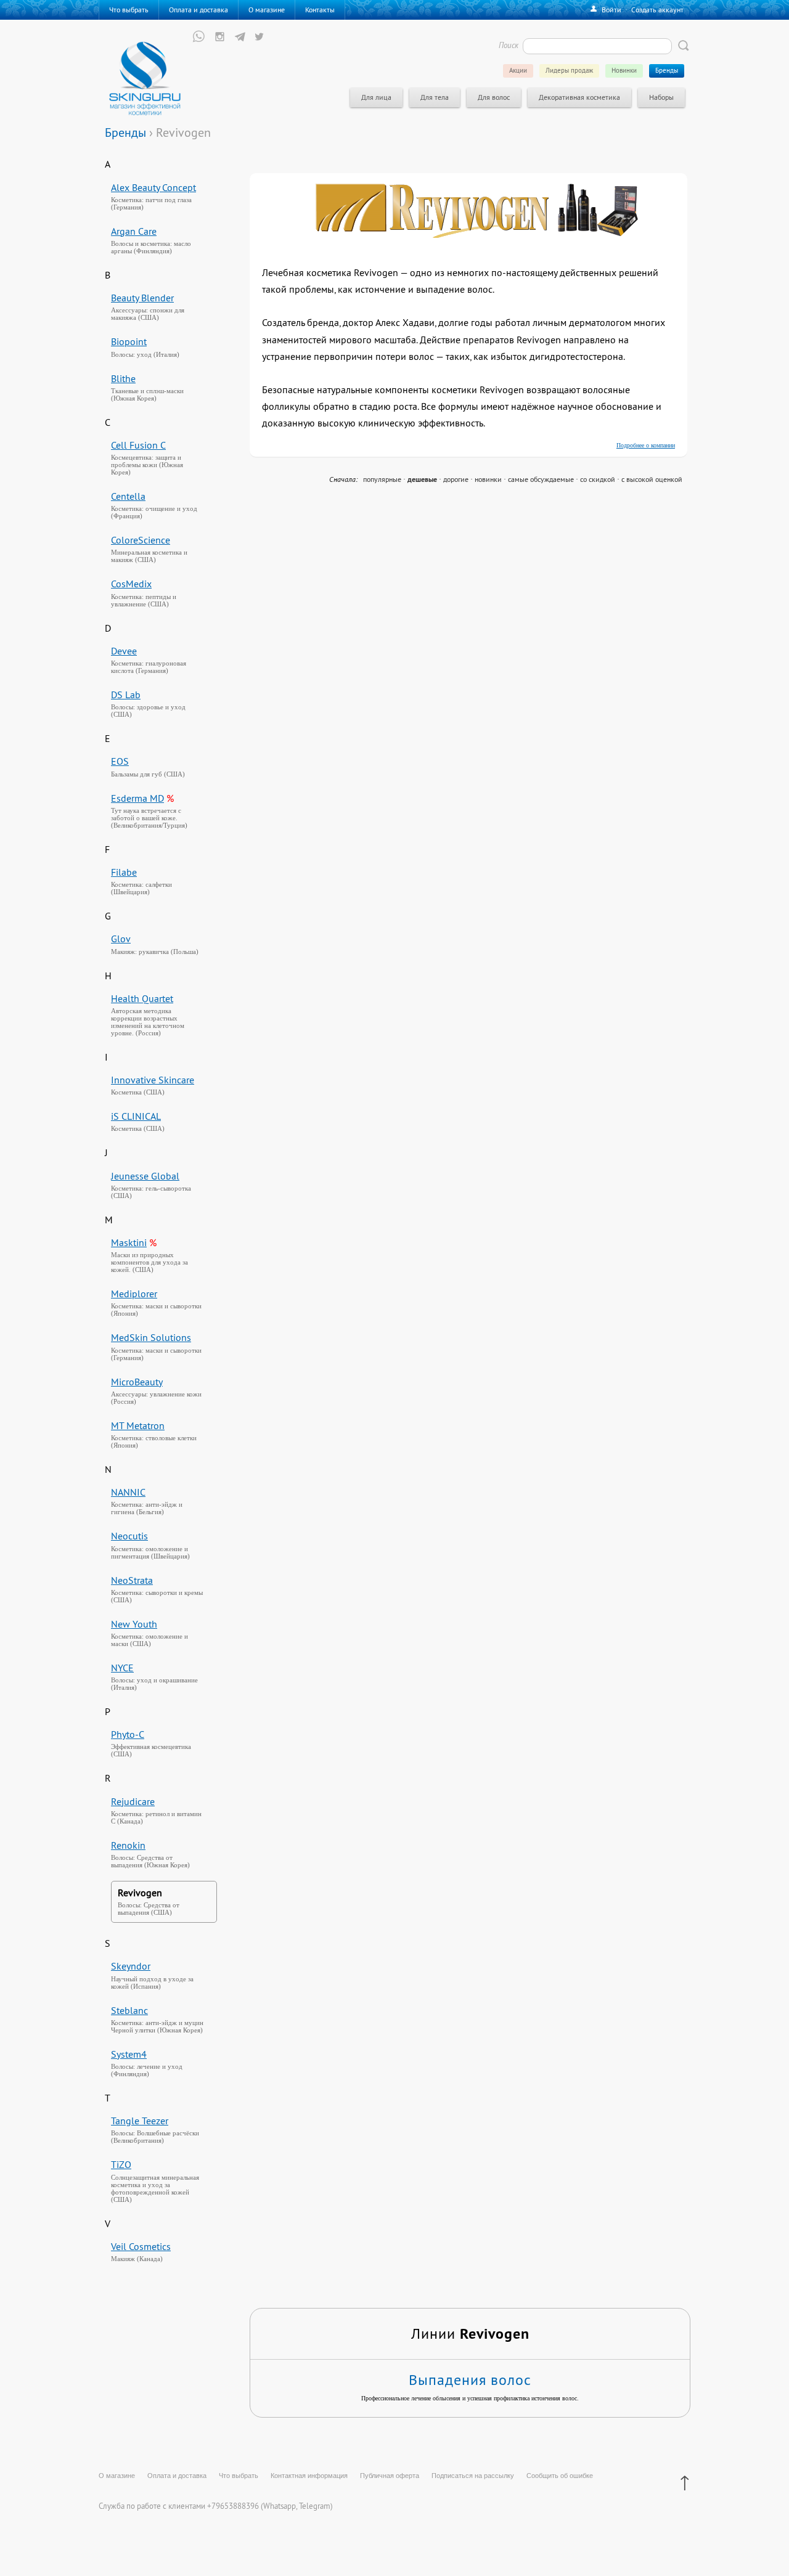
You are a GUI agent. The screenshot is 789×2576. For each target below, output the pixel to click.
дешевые (422, 479)
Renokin (128, 1845)
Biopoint (129, 341)
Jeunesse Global (145, 1176)
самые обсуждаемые (541, 479)
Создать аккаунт (657, 10)
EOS (120, 761)
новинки (488, 479)
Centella (128, 496)
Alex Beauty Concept (153, 187)
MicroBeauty (137, 1382)
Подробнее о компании (646, 445)
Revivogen (140, 1893)
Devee (124, 651)
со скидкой (598, 479)
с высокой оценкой (652, 479)
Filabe (124, 872)
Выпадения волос (470, 2379)
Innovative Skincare (153, 1080)
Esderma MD (137, 798)
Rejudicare (133, 1801)
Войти (611, 10)
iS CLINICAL (136, 1116)
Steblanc (129, 2010)
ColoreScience (141, 540)
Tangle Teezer (140, 2121)
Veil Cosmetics (141, 2246)
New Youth (134, 1624)
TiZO (121, 2164)
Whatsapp (280, 2506)
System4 (129, 2054)
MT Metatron (138, 1425)
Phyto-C (128, 1734)
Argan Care (134, 231)
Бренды (125, 132)
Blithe (123, 378)
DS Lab (126, 695)
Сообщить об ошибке (560, 2476)
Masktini (129, 1242)
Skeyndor (131, 1966)
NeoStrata (132, 1580)
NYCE (122, 1668)
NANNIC (128, 1492)
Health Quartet (142, 998)
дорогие (456, 479)
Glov (121, 939)
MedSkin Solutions (151, 1337)
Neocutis (129, 1536)
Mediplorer (134, 1294)
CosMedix (131, 584)
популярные (382, 479)
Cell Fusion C (138, 445)
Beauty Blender (142, 298)
